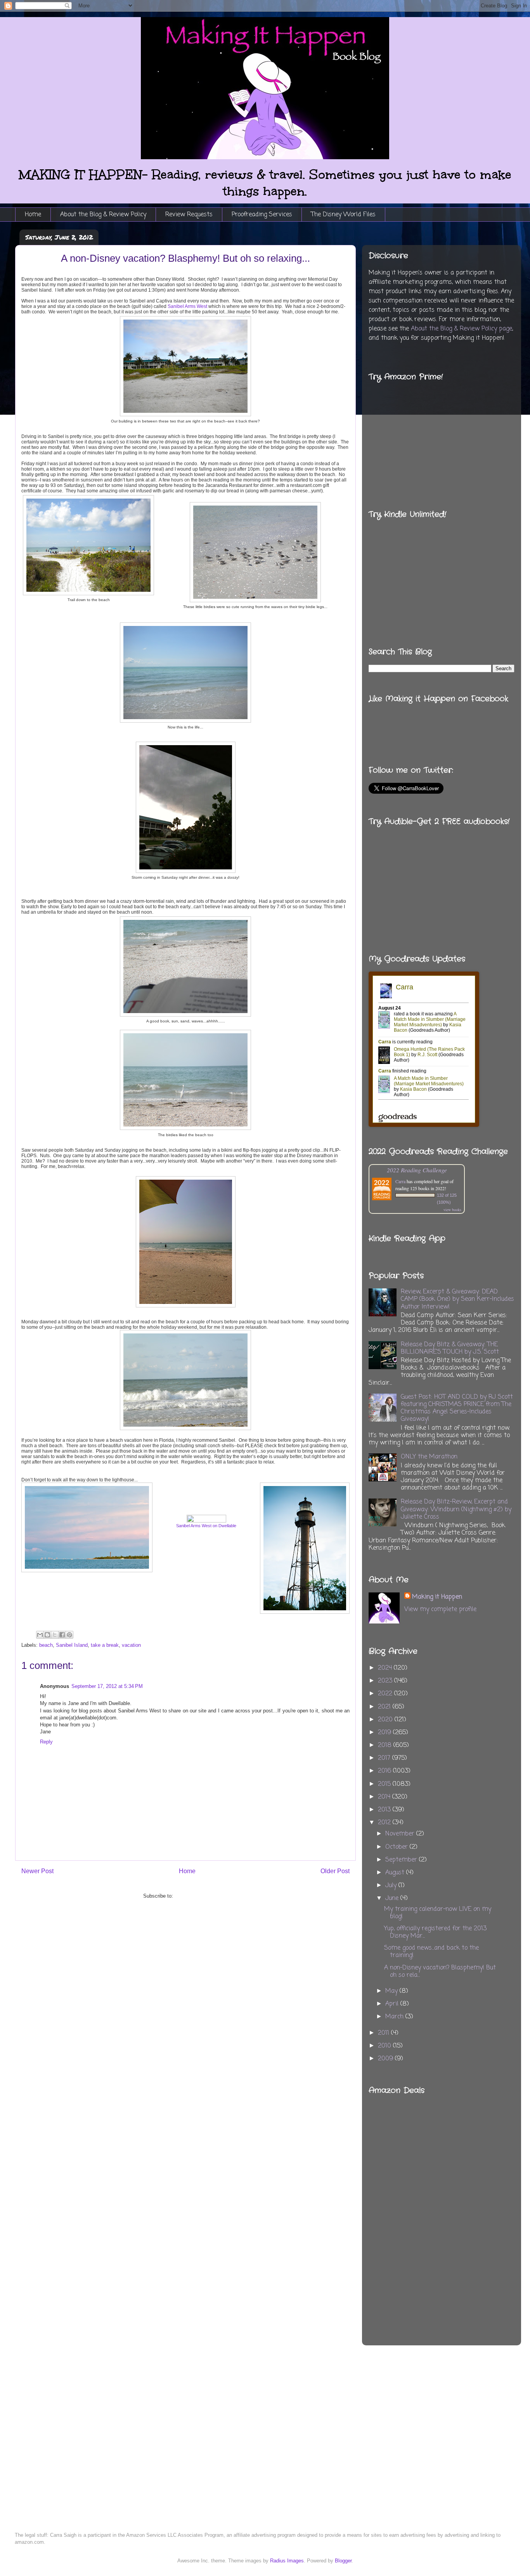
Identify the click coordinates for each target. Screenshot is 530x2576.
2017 (385, 1758)
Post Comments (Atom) (201, 1896)
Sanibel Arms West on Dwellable (206, 1526)
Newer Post (37, 1871)
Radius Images (287, 2561)
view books (452, 1210)
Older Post (335, 1871)
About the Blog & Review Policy (103, 215)
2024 (386, 1668)
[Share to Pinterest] (69, 1635)
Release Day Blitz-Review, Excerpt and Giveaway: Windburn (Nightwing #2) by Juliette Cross (456, 1509)
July (392, 1886)
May (392, 1991)
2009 (386, 2059)
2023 (386, 1681)
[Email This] (40, 1635)
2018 (386, 1745)
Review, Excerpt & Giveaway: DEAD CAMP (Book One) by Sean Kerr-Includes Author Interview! (457, 1299)
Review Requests (189, 215)
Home (33, 215)
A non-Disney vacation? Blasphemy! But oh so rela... (440, 1972)
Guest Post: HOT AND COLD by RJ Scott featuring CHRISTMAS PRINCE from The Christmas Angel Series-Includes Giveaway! (457, 1408)
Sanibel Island (72, 1645)
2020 (386, 1720)
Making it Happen (437, 1597)
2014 (385, 1797)
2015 (385, 1784)
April (393, 2004)
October (397, 1847)
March (395, 2017)
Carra (400, 1181)
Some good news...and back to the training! (431, 1952)
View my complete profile (440, 1610)
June (393, 1898)
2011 (385, 2033)
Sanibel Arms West (187, 306)
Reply (46, 1742)
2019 (385, 1733)
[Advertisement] (477, 2199)
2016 (385, 1771)
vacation (131, 1645)
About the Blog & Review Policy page (462, 329)
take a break (105, 1645)
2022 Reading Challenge (417, 1170)
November (401, 1834)
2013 (385, 1810)
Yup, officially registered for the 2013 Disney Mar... (435, 1932)
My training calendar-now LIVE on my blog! (438, 1913)
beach (46, 1645)
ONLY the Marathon (429, 1457)
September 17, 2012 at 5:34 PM (107, 1686)
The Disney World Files (343, 215)
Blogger (343, 2561)
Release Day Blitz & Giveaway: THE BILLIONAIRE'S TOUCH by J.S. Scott (450, 1348)
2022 (386, 1694)
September (402, 1860)
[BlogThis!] (47, 1635)
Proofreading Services (262, 215)
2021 (385, 1707)
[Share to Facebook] (62, 1635)
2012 (385, 1823)
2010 (385, 2046)
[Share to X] (55, 1635)
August (396, 1873)
